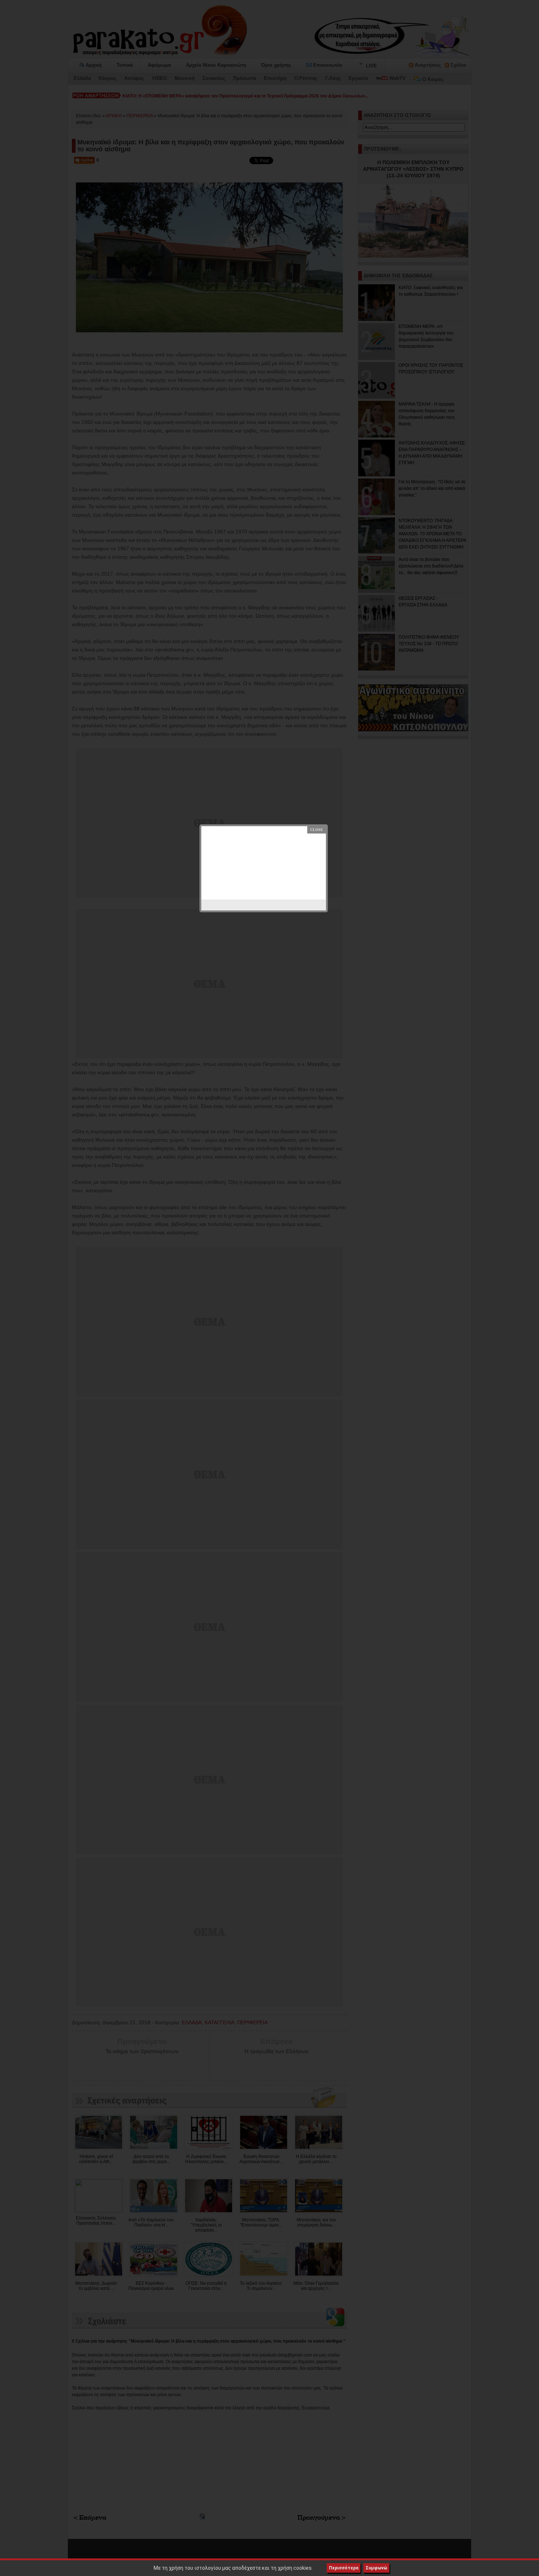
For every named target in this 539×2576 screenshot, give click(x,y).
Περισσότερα (344, 2568)
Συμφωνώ (376, 2568)
